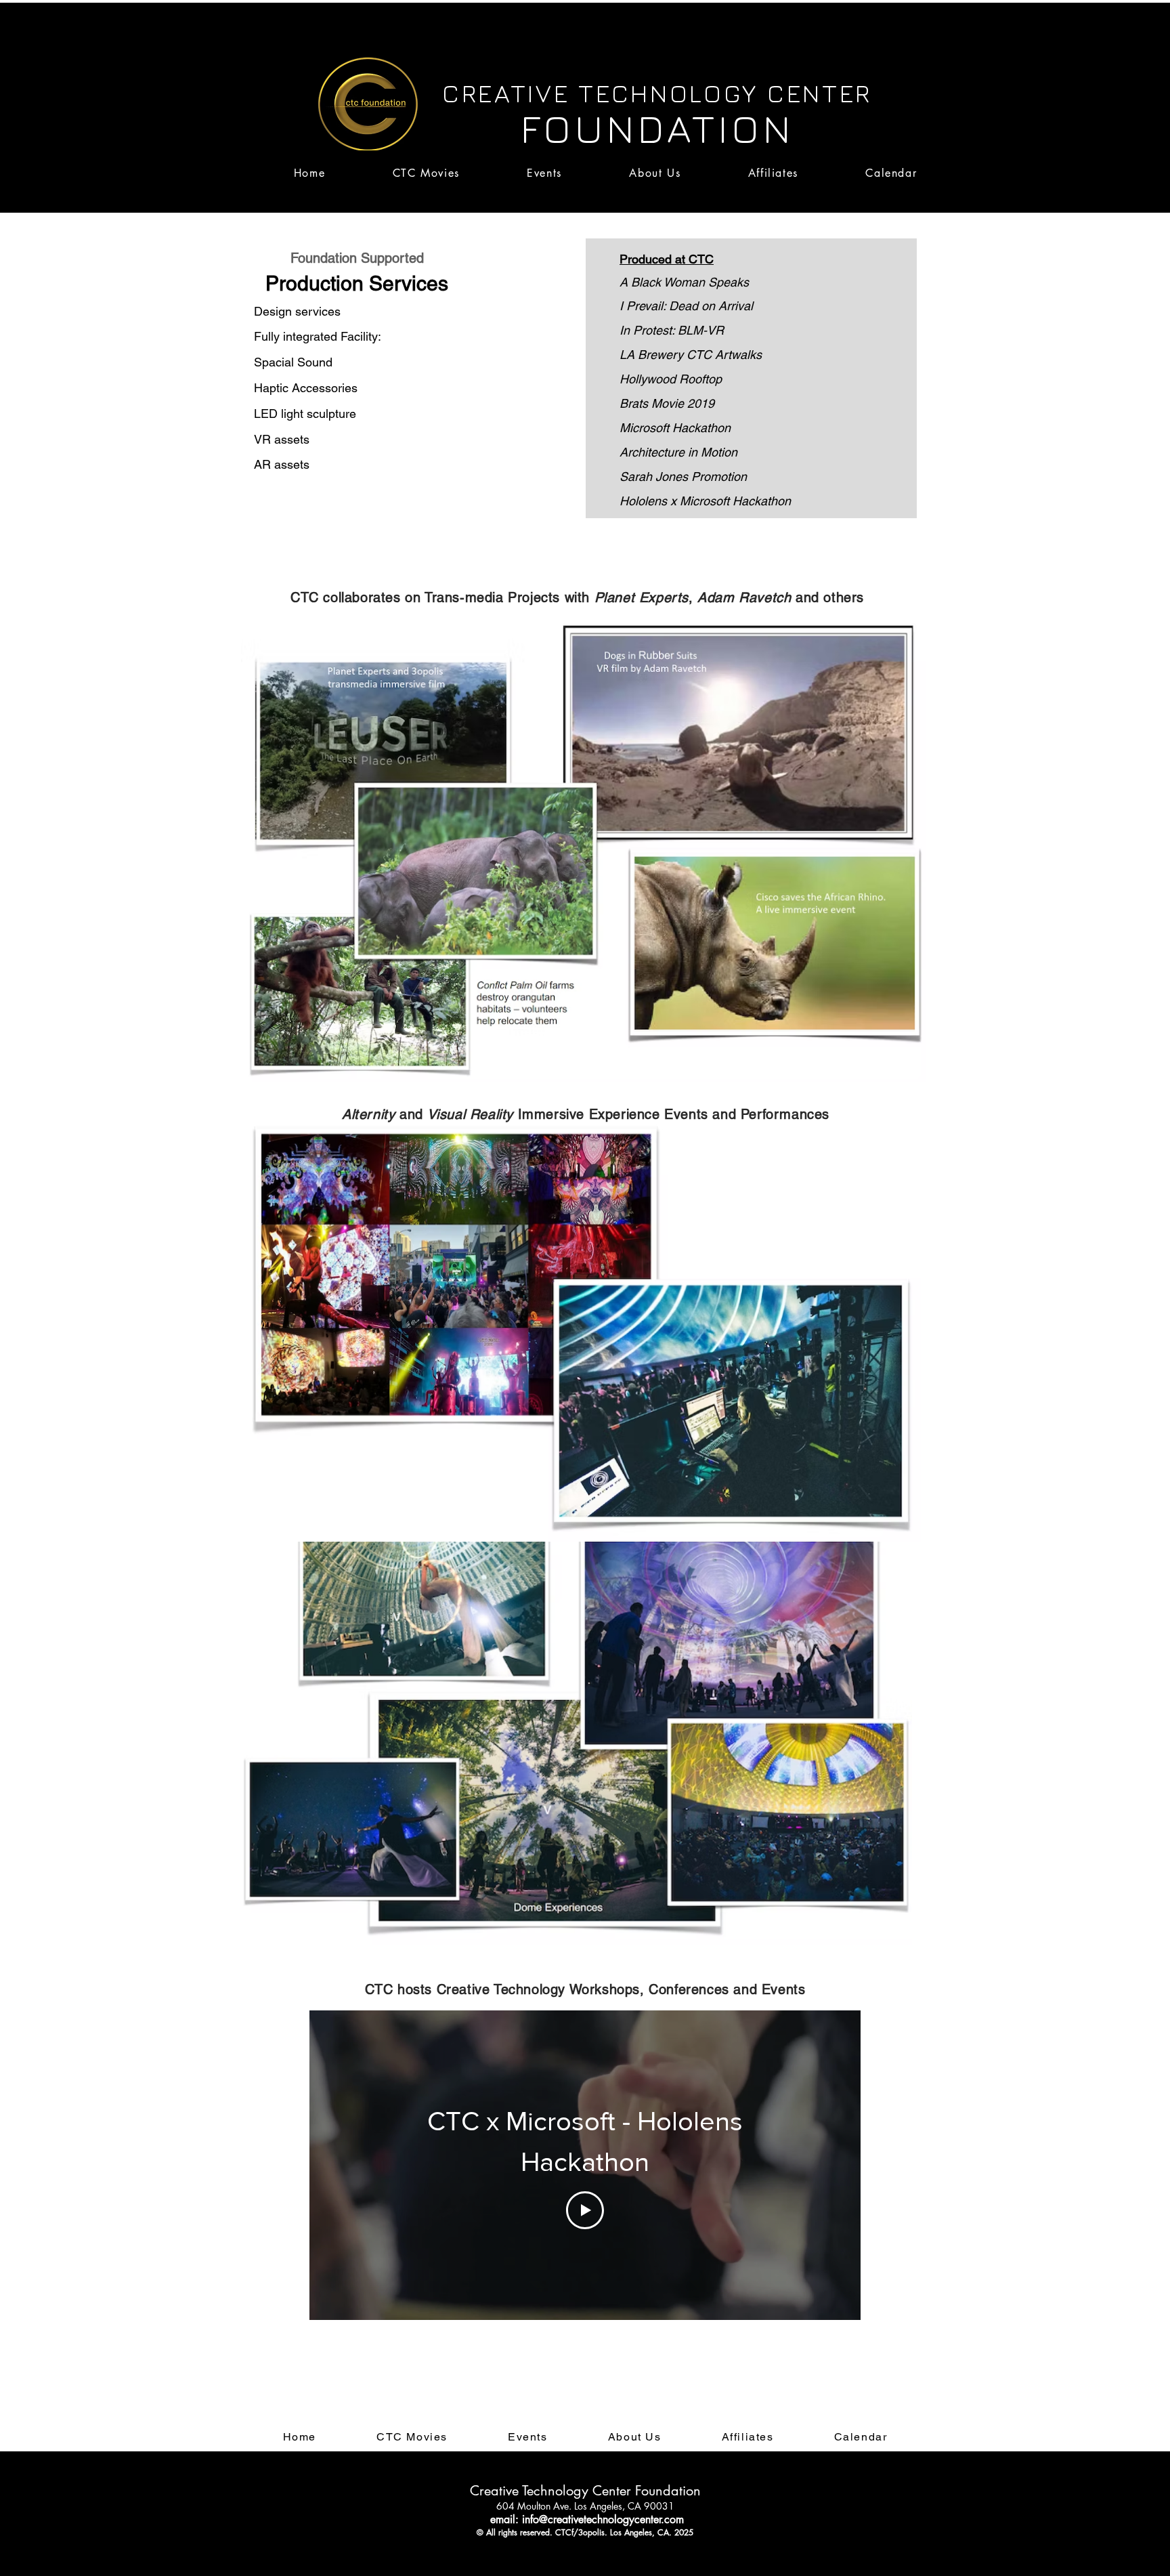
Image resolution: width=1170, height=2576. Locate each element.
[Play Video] (585, 2210)
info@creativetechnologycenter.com (603, 2519)
